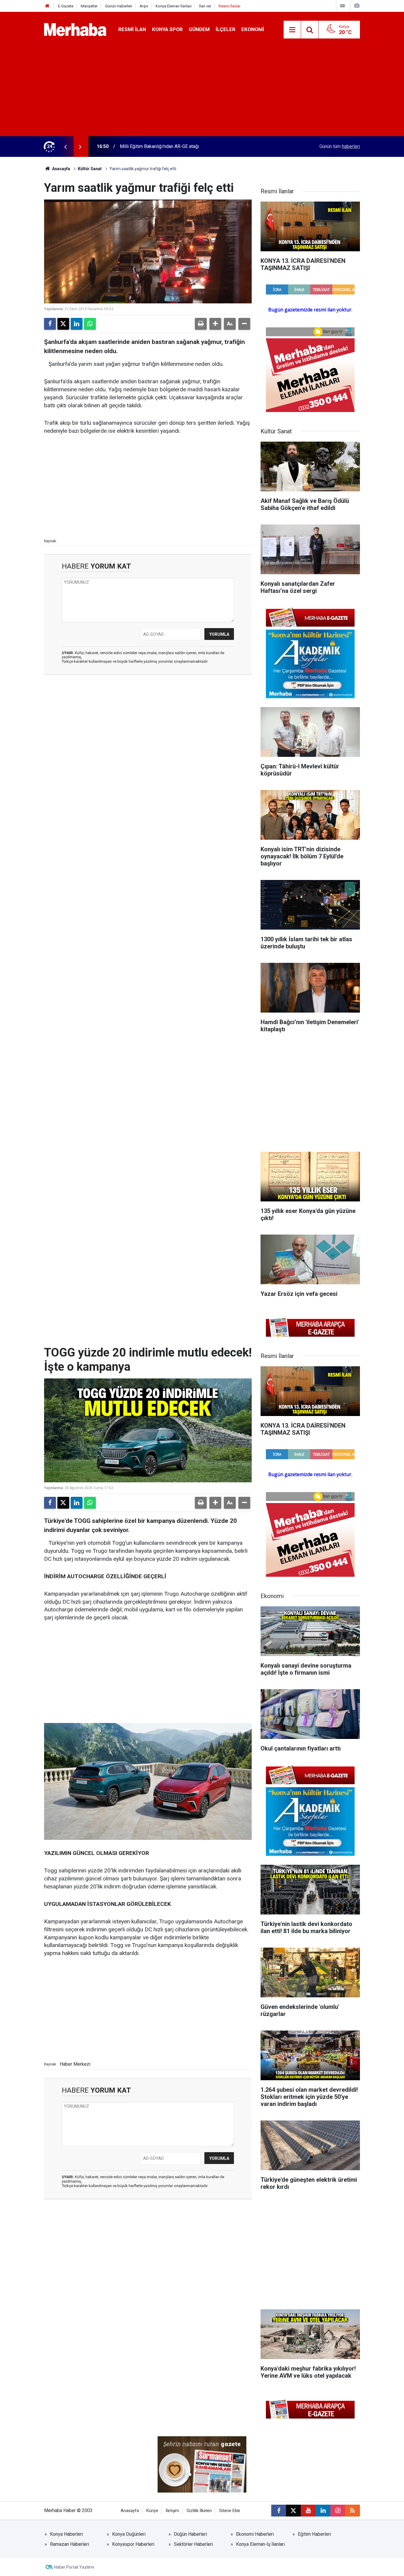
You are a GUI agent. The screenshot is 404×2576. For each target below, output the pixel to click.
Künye (152, 2511)
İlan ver (205, 6)
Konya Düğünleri (129, 2534)
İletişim (172, 2511)
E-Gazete (66, 6)
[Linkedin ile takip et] (323, 2511)
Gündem (199, 29)
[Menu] (292, 30)
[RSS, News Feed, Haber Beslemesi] (353, 2511)
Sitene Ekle (230, 2511)
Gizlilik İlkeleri (199, 2511)
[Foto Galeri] (357, 6)
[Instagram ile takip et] (338, 2511)
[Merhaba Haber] (75, 29)
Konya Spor (167, 29)
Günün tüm (340, 146)
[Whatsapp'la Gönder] (90, 324)
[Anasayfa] (47, 6)
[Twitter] (63, 324)
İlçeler (226, 29)
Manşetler (89, 6)
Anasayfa (61, 169)
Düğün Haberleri (190, 2534)
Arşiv (144, 6)
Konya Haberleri (66, 2534)
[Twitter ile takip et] (293, 2511)
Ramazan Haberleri (70, 2544)
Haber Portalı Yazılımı (74, 2567)
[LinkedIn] (77, 324)
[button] (215, 324)
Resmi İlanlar (230, 6)
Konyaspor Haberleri (133, 2544)
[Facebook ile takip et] (279, 2511)
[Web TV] (342, 6)
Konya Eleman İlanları (174, 6)
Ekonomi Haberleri (255, 2534)
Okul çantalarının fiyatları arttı (149, 146)
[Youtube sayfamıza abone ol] (308, 2511)
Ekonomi (253, 29)
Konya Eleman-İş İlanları (260, 2544)
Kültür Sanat (90, 169)
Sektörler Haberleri (193, 2544)
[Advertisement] (202, 92)
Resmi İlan (132, 29)
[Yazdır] (201, 324)
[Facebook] (50, 324)
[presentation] (65, 147)
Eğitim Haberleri (314, 2534)
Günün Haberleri (119, 6)
